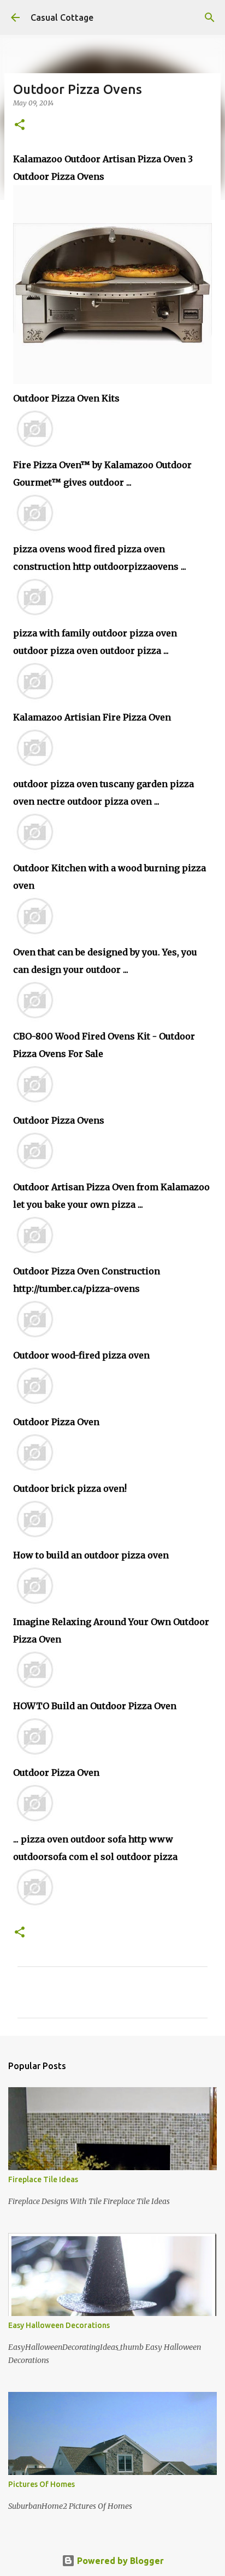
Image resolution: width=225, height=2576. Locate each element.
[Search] (210, 17)
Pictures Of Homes (42, 2484)
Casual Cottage (62, 17)
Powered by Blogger (119, 2561)
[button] (20, 125)
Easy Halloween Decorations (59, 2325)
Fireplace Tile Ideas (43, 2179)
